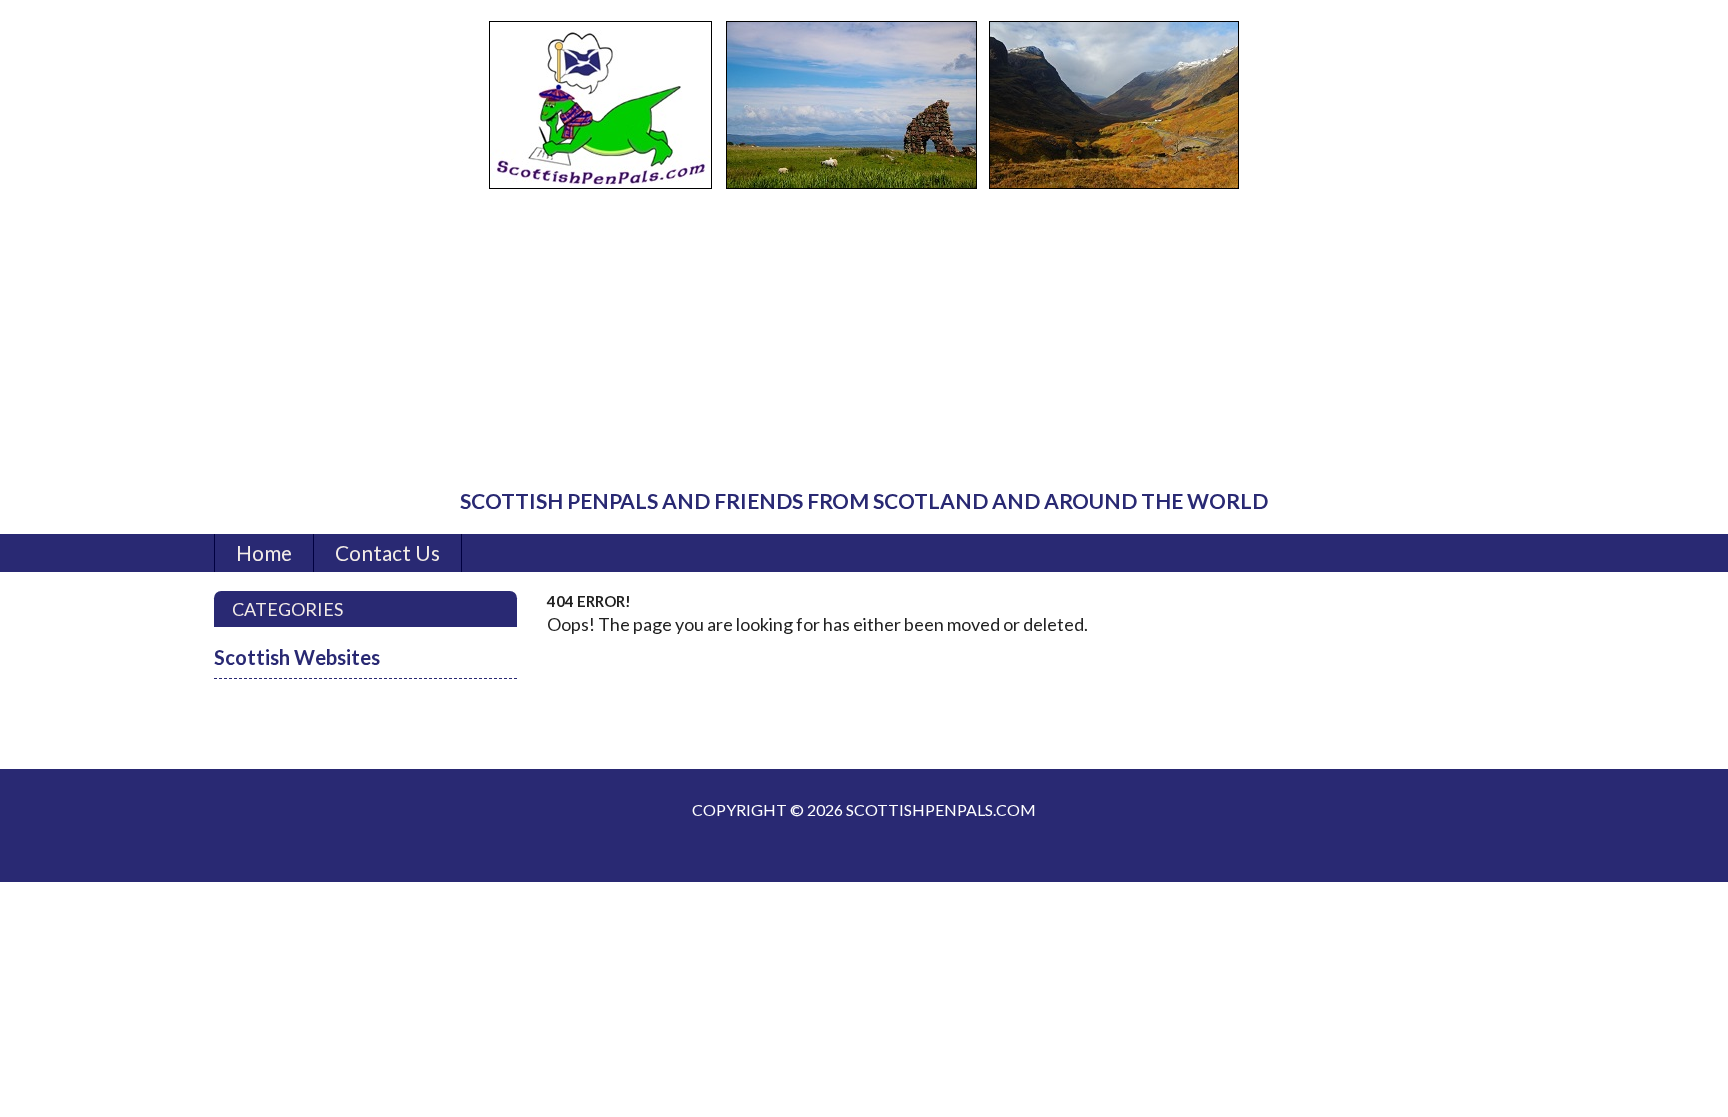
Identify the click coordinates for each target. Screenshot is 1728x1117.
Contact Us (387, 552)
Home (264, 552)
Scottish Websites (297, 657)
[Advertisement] (864, 340)
